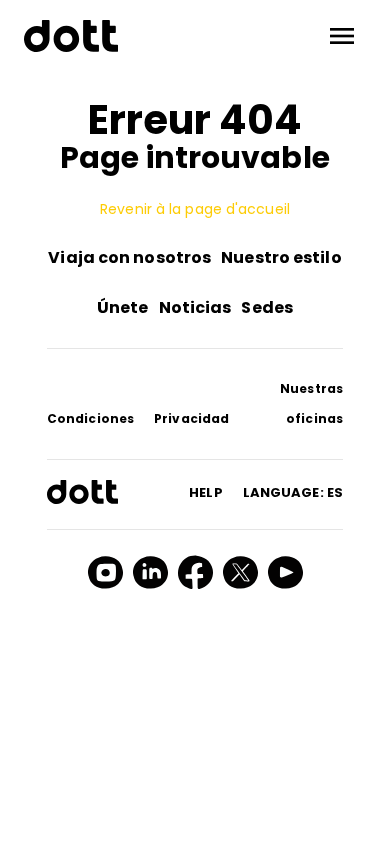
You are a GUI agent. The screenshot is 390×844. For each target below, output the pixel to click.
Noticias (195, 307)
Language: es (293, 492)
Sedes (267, 307)
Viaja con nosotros (129, 257)
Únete (123, 307)
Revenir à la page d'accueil (195, 209)
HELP (205, 492)
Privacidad (191, 418)
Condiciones (90, 418)
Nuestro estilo (281, 257)
